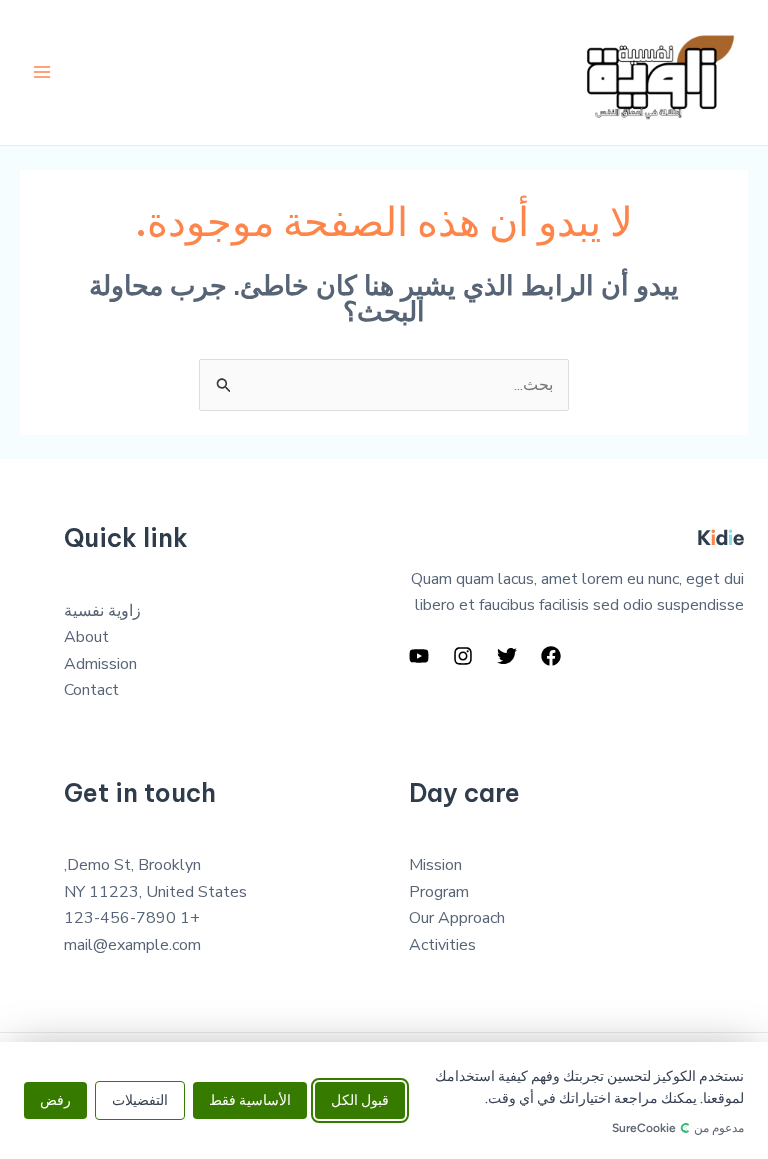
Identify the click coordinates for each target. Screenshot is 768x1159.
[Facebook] (551, 656)
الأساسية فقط (250, 1100)
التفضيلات (140, 1100)
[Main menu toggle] (42, 72)
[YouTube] (419, 656)
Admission (100, 664)
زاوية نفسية (102, 611)
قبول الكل (360, 1100)
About (86, 637)
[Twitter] (507, 656)
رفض (55, 1100)
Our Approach (457, 918)
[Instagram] (463, 656)
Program (439, 892)
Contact (91, 690)
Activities (442, 945)
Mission (435, 865)
